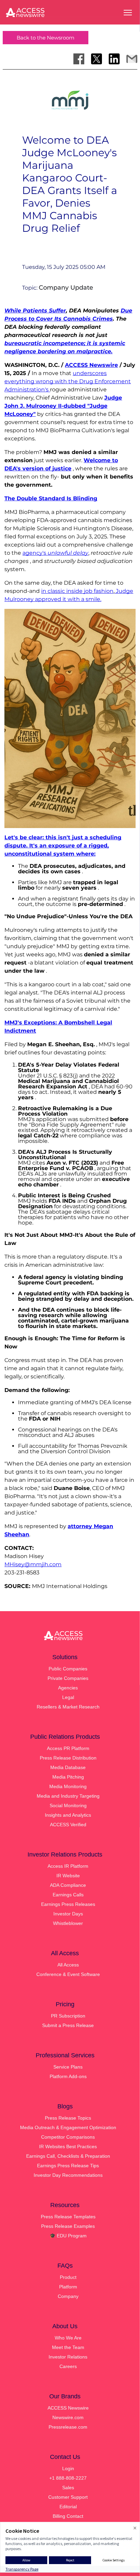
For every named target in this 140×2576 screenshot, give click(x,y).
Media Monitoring (68, 1786)
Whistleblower (68, 1923)
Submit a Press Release (68, 2025)
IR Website (68, 1876)
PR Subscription (68, 2016)
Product (68, 2277)
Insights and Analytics (68, 1815)
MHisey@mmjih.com (33, 1564)
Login (68, 2468)
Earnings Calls (68, 1895)
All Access (68, 1965)
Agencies (68, 1688)
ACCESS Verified (68, 1825)
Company (68, 2296)
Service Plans (68, 2067)
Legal (68, 1697)
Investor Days (68, 1914)
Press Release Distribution (68, 1758)
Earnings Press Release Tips (68, 2166)
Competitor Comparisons (68, 2137)
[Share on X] (97, 59)
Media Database (68, 1767)
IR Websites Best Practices (68, 2146)
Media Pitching (68, 1777)
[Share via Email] (132, 59)
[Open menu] (128, 13)
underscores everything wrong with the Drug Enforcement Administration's (68, 381)
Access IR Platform (68, 1866)
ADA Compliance (68, 1885)
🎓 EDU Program (68, 2236)
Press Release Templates (68, 2217)
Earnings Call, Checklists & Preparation (68, 2156)
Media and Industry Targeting (68, 1796)
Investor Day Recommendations (68, 2175)
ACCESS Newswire (91, 365)
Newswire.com (68, 2417)
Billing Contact (68, 2516)
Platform (68, 2287)
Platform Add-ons (68, 2076)
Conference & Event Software (68, 1974)
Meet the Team (68, 2347)
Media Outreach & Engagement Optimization (68, 2127)
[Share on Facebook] (79, 59)
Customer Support (68, 2497)
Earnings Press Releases (68, 1904)
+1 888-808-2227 (68, 2478)
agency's (55, 553)
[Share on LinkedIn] (114, 59)
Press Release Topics (68, 2118)
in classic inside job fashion (77, 591)
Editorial (68, 2507)
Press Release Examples (68, 2226)
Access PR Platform (68, 1748)
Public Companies (68, 1669)
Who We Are (68, 2338)
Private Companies (68, 1678)
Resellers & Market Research (68, 1707)
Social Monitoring (68, 1805)
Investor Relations (68, 2357)
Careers (68, 2366)
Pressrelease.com (68, 2427)
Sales (68, 2488)
